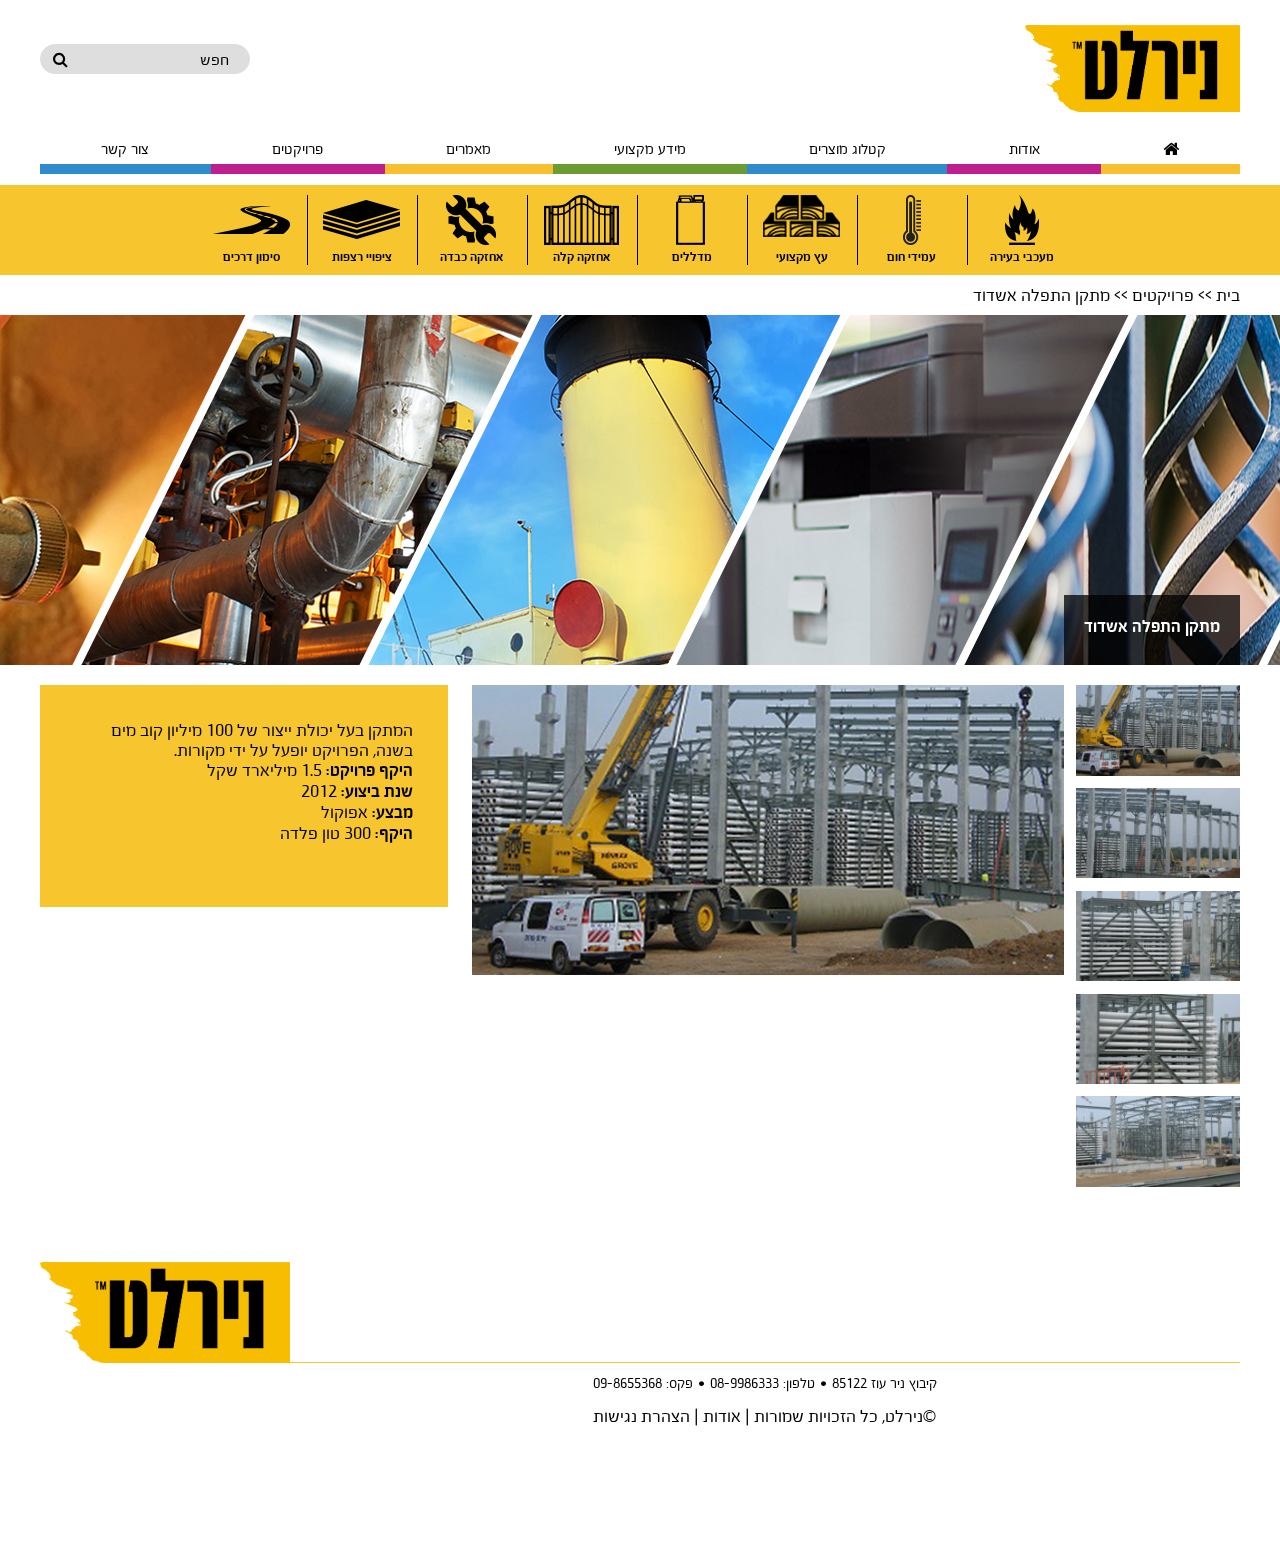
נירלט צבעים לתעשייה (1132, 68)
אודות (722, 1415)
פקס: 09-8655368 (643, 1383)
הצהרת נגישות (641, 1415)
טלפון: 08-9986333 (762, 1383)
